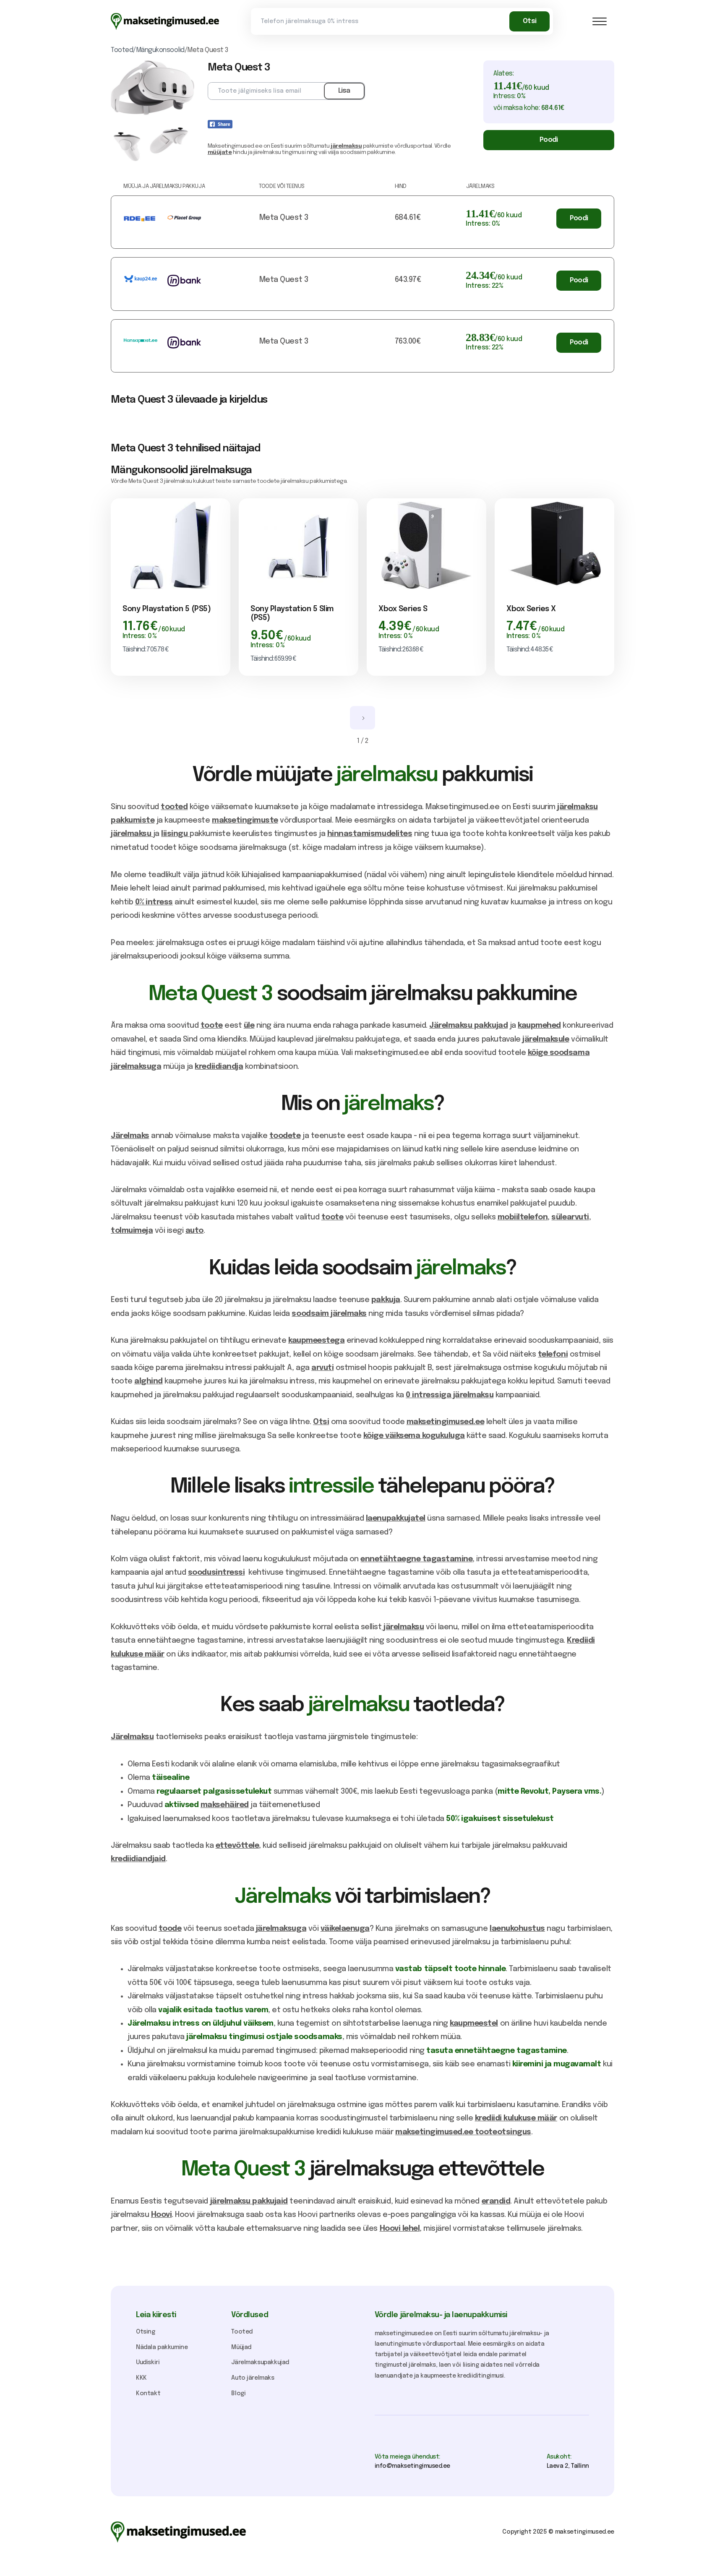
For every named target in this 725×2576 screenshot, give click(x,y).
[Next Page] (362, 718)
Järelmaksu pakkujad (468, 1026)
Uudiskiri (148, 2362)
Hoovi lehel (400, 2229)
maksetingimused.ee (445, 1422)
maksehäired (225, 1805)
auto (194, 1231)
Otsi (321, 1422)
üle (249, 1026)
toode (170, 1929)
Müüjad (241, 2347)
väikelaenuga (345, 1929)
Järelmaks (130, 1136)
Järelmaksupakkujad (260, 2362)
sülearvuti (570, 1217)
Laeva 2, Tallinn (568, 2466)
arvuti (322, 1368)
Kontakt (148, 2394)
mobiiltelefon (523, 1217)
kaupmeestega (316, 1341)
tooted (174, 807)
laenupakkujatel (396, 1519)
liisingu (175, 834)
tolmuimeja (132, 1231)
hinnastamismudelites (370, 834)
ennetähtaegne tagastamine (416, 1559)
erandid (496, 2201)
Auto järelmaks (253, 2378)
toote (212, 1026)
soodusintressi (216, 1573)
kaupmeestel (474, 2024)
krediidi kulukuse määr (516, 2118)
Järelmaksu (132, 1737)
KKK (141, 2378)
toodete (285, 1136)
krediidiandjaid (138, 1859)
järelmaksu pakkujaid (249, 2201)
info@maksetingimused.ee (412, 2466)
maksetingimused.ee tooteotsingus (463, 2132)
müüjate (220, 152)
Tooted (242, 2332)
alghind (149, 1381)
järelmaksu (346, 146)
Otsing (146, 2332)
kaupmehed (539, 1026)
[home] (165, 21)
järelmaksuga (281, 1929)
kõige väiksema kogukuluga (414, 1436)
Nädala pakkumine (162, 2347)
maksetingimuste (245, 820)
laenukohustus (517, 1929)
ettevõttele (237, 1846)
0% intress (154, 902)
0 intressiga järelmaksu (450, 1395)
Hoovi (162, 2215)
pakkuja (386, 1300)
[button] (600, 21)
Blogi (238, 2394)
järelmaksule (546, 1039)
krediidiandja (219, 1067)
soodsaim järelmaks (329, 1314)
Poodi (549, 140)
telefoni (553, 1354)
